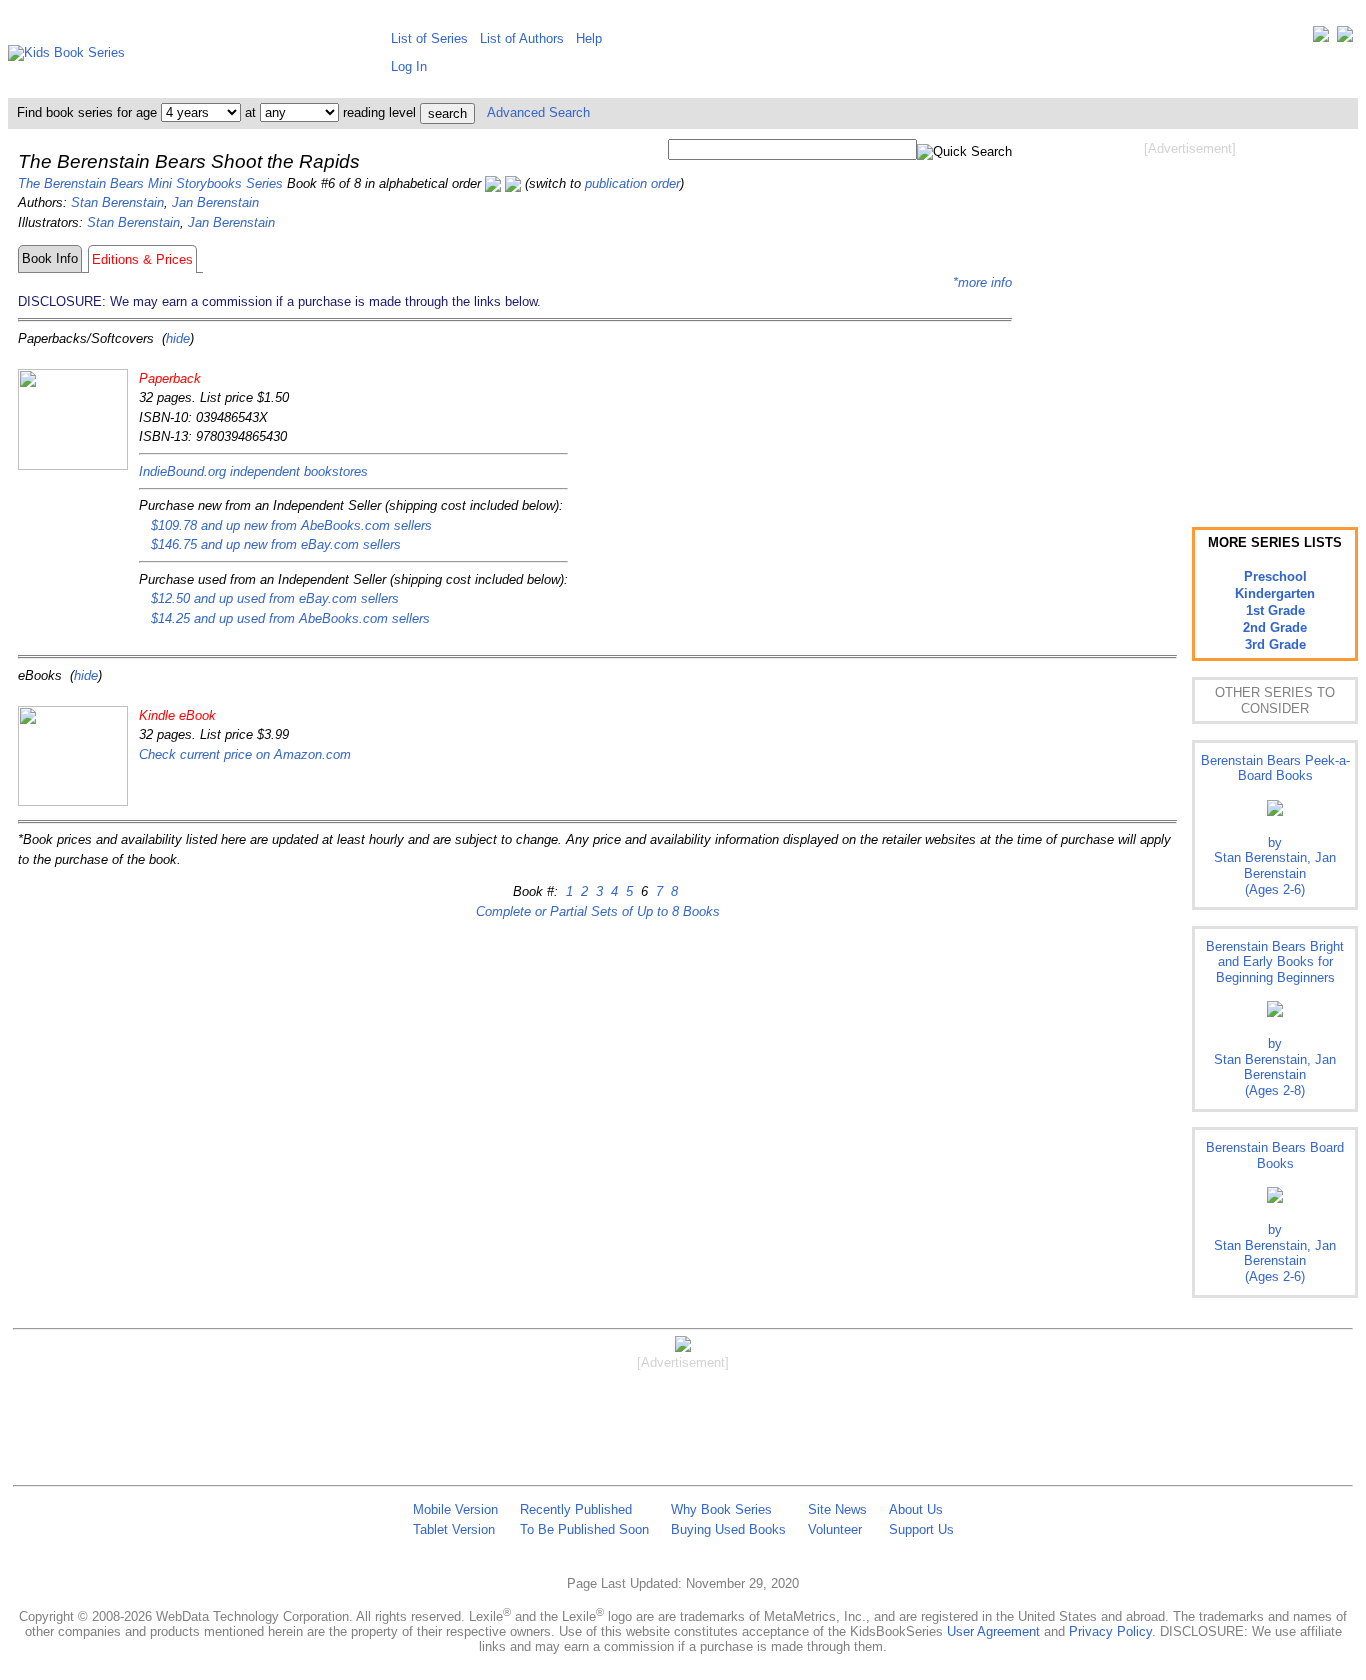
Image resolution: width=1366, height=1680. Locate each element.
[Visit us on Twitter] (1321, 38)
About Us (916, 1509)
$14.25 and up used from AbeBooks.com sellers (290, 618)
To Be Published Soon (584, 1529)
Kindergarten (1275, 593)
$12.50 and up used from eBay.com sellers (275, 598)
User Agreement (993, 1631)
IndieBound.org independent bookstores (253, 471)
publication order (632, 183)
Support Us (921, 1529)
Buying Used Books (728, 1529)
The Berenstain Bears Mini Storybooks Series (150, 183)
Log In (409, 66)
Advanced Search (538, 112)
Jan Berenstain (215, 202)
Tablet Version (454, 1529)
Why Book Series (721, 1509)
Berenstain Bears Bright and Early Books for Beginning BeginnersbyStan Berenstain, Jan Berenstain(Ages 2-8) (1275, 1018)
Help (589, 38)
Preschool (1275, 576)
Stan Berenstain (117, 202)
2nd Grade (1275, 627)
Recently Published (576, 1509)
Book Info (50, 258)
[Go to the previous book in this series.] (493, 183)
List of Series (429, 38)
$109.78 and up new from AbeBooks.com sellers (291, 525)
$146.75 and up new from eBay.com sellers (276, 544)
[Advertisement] (1190, 318)
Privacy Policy (1110, 1631)
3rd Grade (1275, 644)
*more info (982, 282)
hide (178, 338)
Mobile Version (455, 1509)
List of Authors (522, 38)
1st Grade (1275, 610)
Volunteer (835, 1529)
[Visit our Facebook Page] (1345, 38)
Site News (837, 1509)
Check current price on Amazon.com (245, 754)
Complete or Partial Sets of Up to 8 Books (598, 911)
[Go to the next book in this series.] (513, 183)
